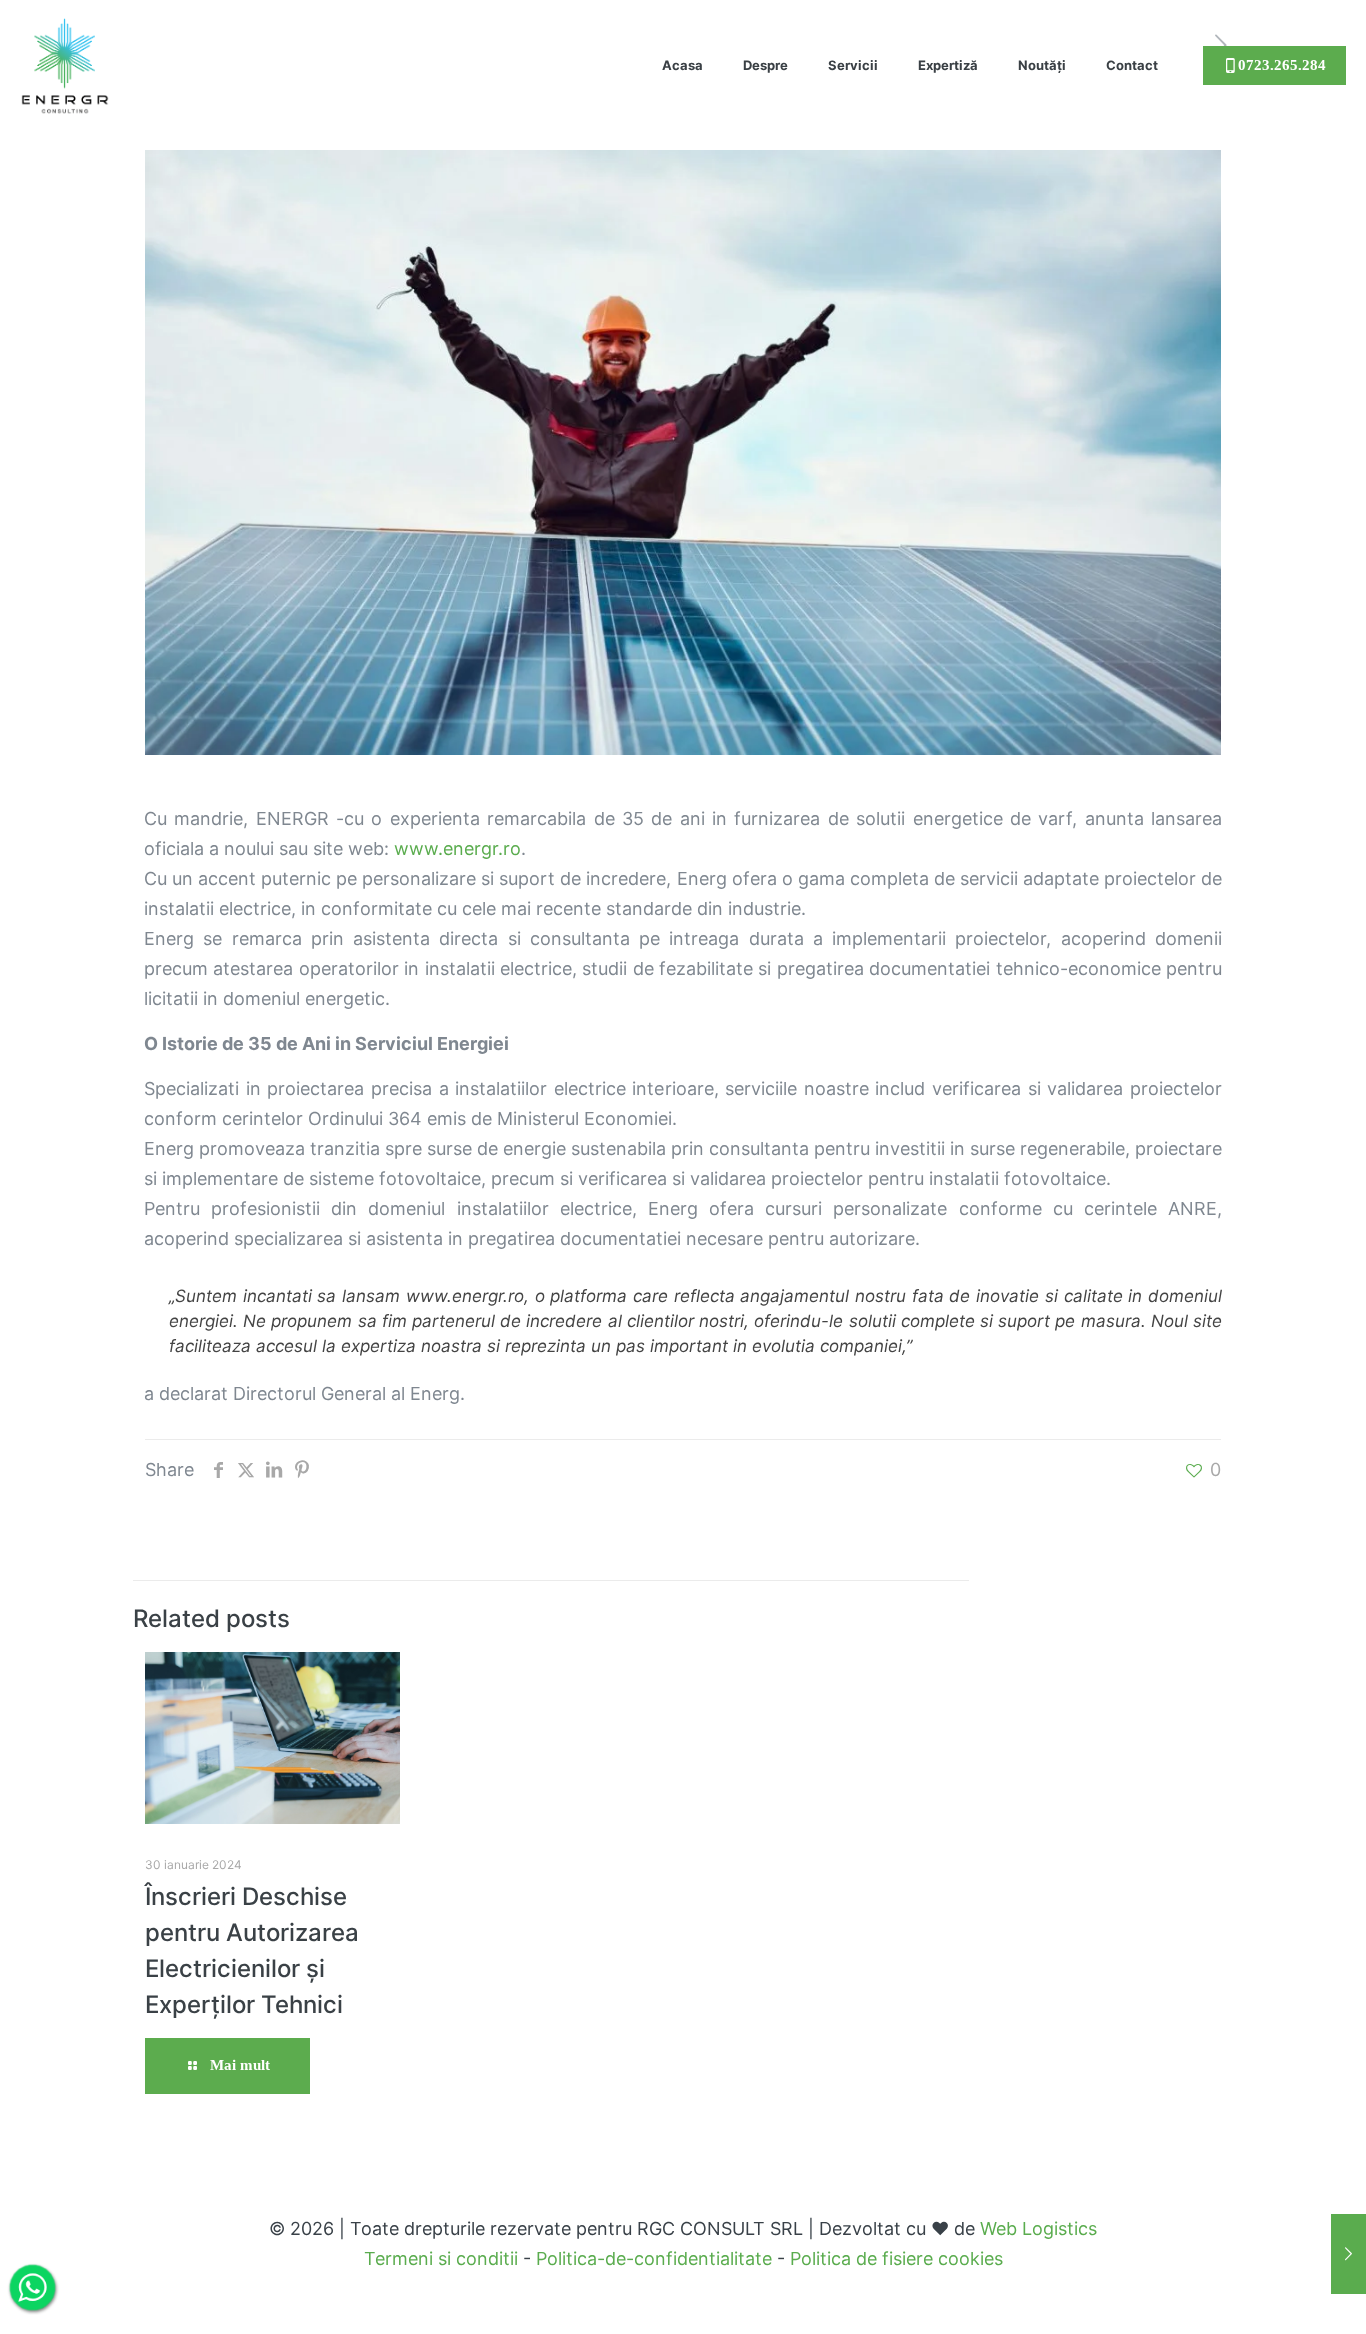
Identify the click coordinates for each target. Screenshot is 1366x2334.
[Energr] (65, 55)
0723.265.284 (1282, 65)
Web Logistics (1038, 2228)
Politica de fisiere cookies (896, 2258)
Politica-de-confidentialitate (654, 2258)
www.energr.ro (457, 848)
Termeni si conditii (441, 2258)
